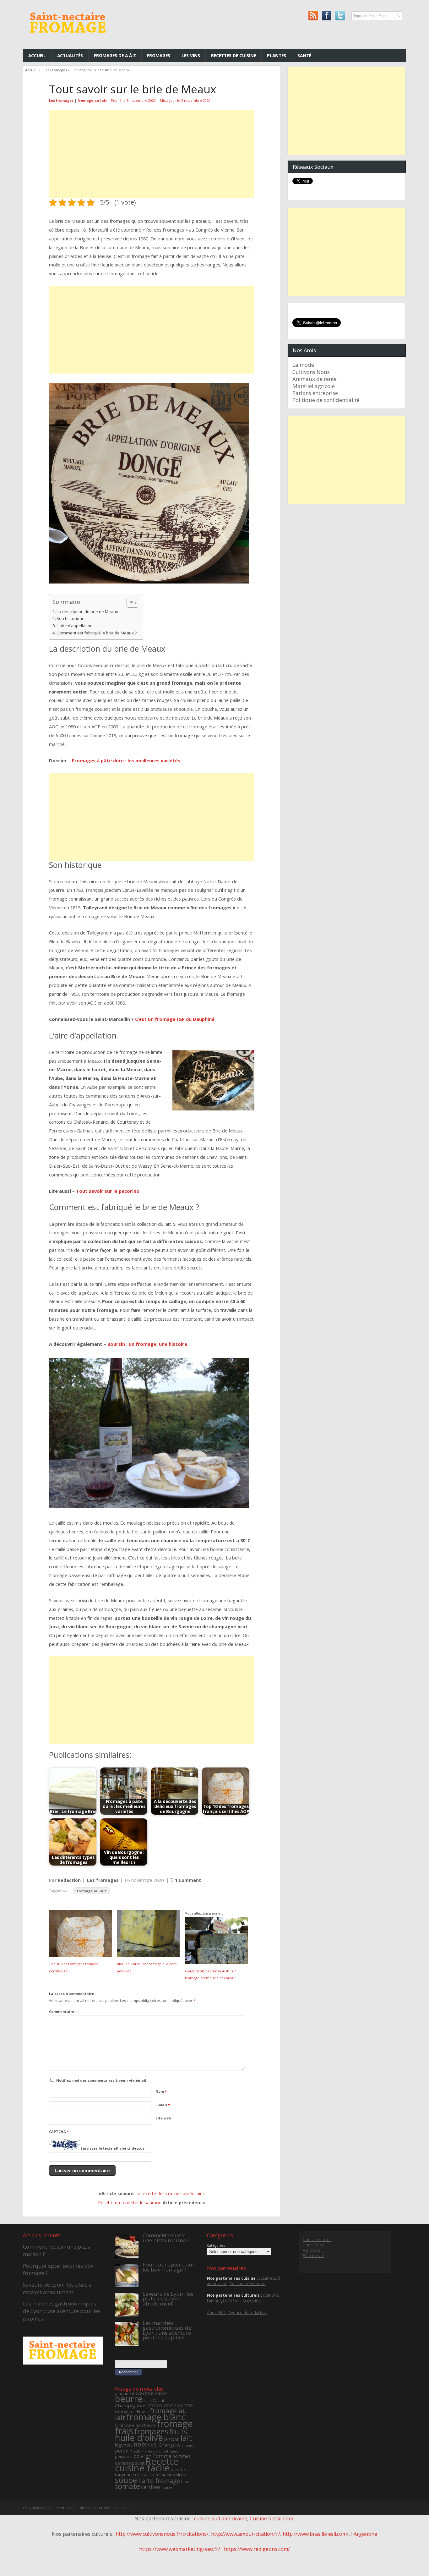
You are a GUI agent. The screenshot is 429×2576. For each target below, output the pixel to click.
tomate (128, 2486)
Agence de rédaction (248, 2313)
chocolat (158, 2405)
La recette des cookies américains (170, 2193)
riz (137, 2475)
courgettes (125, 2412)
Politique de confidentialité (326, 400)
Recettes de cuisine (234, 55)
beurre (129, 2399)
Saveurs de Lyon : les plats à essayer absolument (57, 2288)
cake (148, 2401)
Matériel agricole (314, 386)
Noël (152, 2445)
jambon (172, 2439)
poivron (142, 2456)
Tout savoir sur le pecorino (108, 1191)
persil (122, 2450)
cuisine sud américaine (221, 2518)
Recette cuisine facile (147, 2465)
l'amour (214, 2301)
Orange (167, 2445)
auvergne (143, 2393)
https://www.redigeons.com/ (257, 2549)
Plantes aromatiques (160, 2451)
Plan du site (314, 2256)
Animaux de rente (315, 379)
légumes (124, 2445)
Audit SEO (217, 2313)
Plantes (277, 55)
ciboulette (181, 2405)
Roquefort (149, 2475)
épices (167, 2488)
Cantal (158, 2401)
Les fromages (55, 70)
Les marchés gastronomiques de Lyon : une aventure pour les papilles (62, 2311)
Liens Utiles (313, 2245)
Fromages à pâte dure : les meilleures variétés (126, 760)
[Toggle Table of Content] (129, 603)
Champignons (131, 2405)
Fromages (159, 55)
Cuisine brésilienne (248, 2284)
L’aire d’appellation (75, 626)
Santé (304, 55)
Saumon (167, 2475)
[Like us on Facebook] (326, 16)
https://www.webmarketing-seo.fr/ (180, 2549)
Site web (163, 2118)
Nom (161, 2091)
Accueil (37, 55)
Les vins (191, 55)
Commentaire (63, 2011)
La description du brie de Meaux (87, 611)
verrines (151, 2487)
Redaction (69, 1880)
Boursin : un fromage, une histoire (147, 1344)
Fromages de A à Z (115, 55)
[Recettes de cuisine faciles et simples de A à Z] (68, 38)
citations (271, 2295)
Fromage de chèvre (135, 2425)
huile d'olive (139, 2437)
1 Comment (188, 1880)
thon (185, 2482)
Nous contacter (317, 2240)
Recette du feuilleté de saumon (130, 2203)
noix (140, 2444)
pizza (135, 2451)
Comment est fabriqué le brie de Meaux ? (97, 633)
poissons (124, 2456)
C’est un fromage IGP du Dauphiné (175, 1019)
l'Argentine (251, 2301)
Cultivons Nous (311, 372)
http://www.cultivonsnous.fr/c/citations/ (162, 2534)
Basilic (161, 2393)
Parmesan (185, 2445)
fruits (178, 2432)
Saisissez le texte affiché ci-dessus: (113, 2148)
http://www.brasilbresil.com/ (316, 2534)
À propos (311, 2250)
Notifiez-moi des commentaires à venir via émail (101, 2080)
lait (186, 2438)
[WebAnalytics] (215, 2564)
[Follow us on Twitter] (340, 16)
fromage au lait (92, 100)
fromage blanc (156, 2417)
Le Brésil (231, 2301)
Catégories (216, 2245)
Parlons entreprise (315, 393)
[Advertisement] (152, 154)
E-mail (163, 2105)
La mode (303, 365)
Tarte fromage (159, 2481)
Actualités (70, 55)
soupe (126, 2480)
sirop (181, 2475)
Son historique (71, 618)
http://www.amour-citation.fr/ (246, 2534)
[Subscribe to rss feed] (313, 16)
